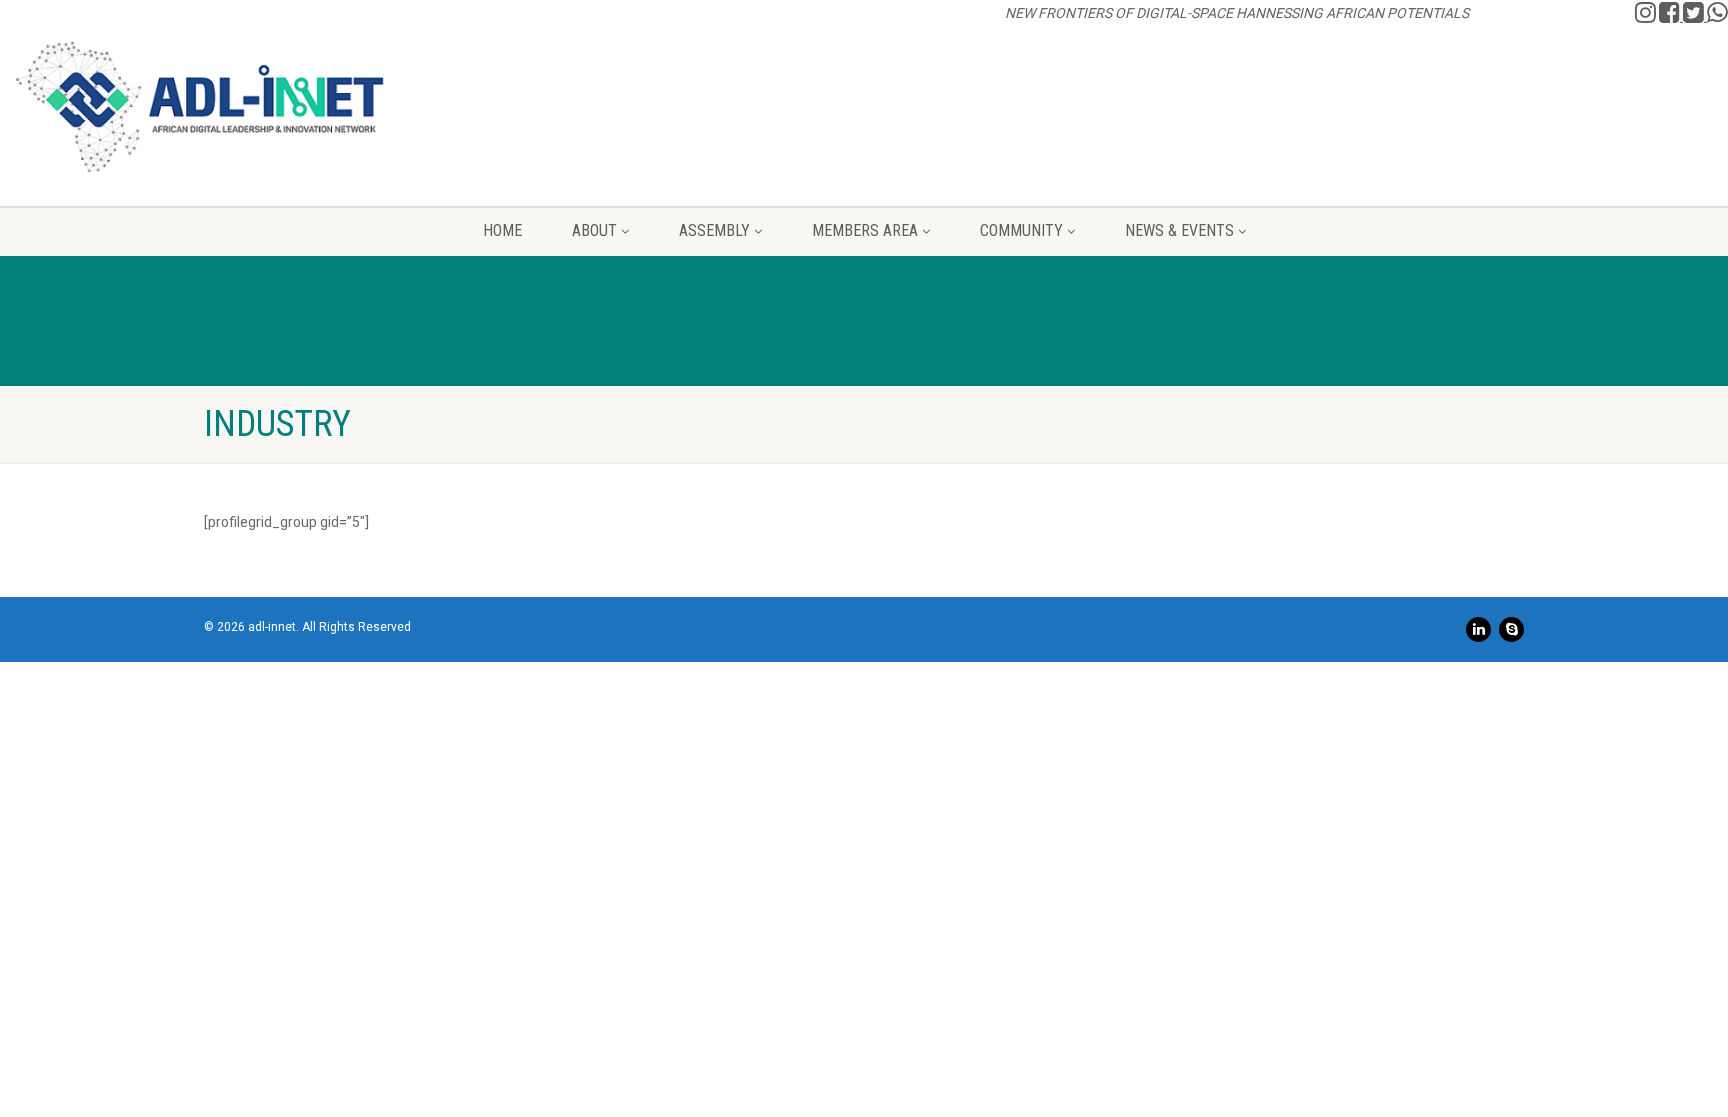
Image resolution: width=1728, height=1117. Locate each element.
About (594, 230)
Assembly (714, 230)
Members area (865, 230)
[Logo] (200, 107)
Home (502, 230)
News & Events (1179, 230)
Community (1021, 230)
